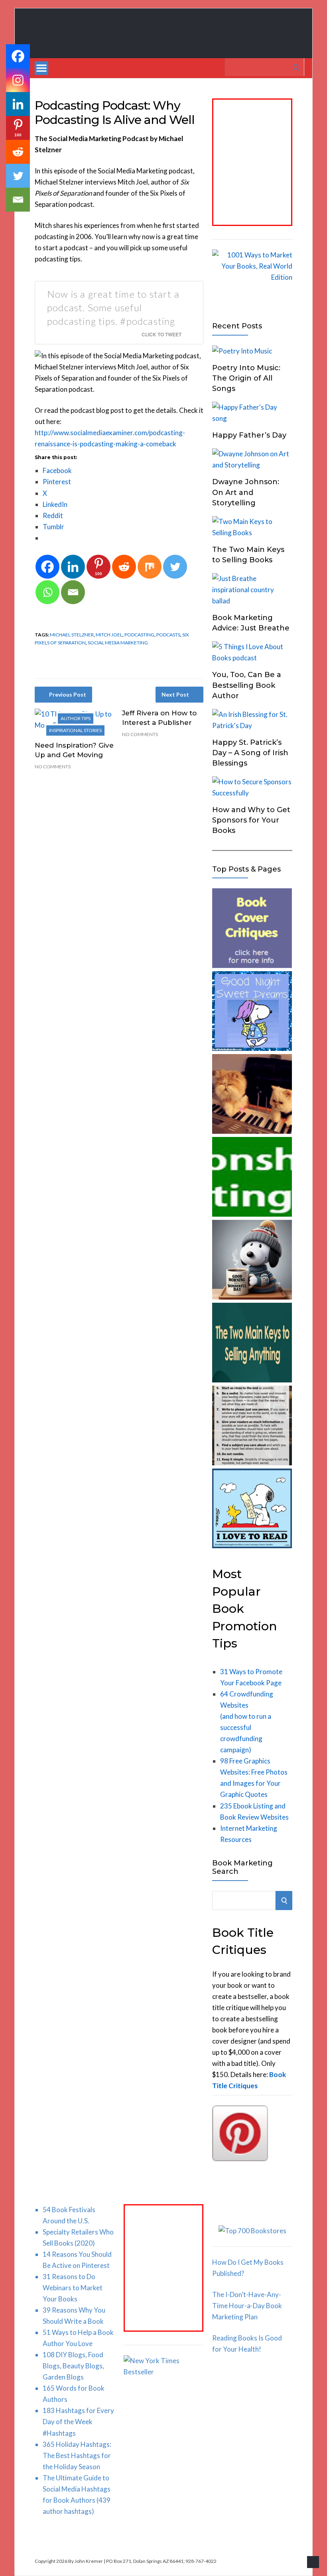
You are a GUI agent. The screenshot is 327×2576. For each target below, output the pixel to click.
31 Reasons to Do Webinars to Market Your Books (73, 2288)
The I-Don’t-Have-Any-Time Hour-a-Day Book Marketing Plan (247, 2306)
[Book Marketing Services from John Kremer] (252, 965)
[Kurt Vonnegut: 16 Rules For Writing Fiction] (252, 1463)
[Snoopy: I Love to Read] (252, 1546)
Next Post (175, 694)
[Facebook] (47, 567)
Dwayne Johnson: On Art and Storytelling (246, 492)
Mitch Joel (109, 635)
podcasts (168, 635)
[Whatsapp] (47, 592)
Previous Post (68, 694)
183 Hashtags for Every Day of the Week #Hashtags (78, 2422)
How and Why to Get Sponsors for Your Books (251, 820)
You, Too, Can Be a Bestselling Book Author (247, 685)
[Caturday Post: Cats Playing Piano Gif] (252, 1131)
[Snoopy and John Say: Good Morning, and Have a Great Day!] (252, 1297)
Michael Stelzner (72, 635)
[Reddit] (124, 567)
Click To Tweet (162, 334)
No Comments (53, 767)
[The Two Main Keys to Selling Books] (252, 1380)
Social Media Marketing (118, 643)
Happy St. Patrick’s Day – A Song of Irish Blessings (250, 753)
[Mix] (150, 567)
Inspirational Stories (75, 730)
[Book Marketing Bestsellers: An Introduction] (252, 1214)
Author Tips (76, 718)
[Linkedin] (73, 567)
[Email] (73, 592)
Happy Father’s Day (249, 435)
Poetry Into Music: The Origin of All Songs (246, 378)
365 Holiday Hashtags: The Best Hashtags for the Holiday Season (77, 2455)
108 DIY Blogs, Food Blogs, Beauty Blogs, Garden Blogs (73, 2366)
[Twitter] (175, 567)
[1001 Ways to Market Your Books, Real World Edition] (252, 277)
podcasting (139, 635)
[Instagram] (18, 80)
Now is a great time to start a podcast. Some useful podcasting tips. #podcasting (113, 307)
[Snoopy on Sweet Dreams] (252, 1048)
